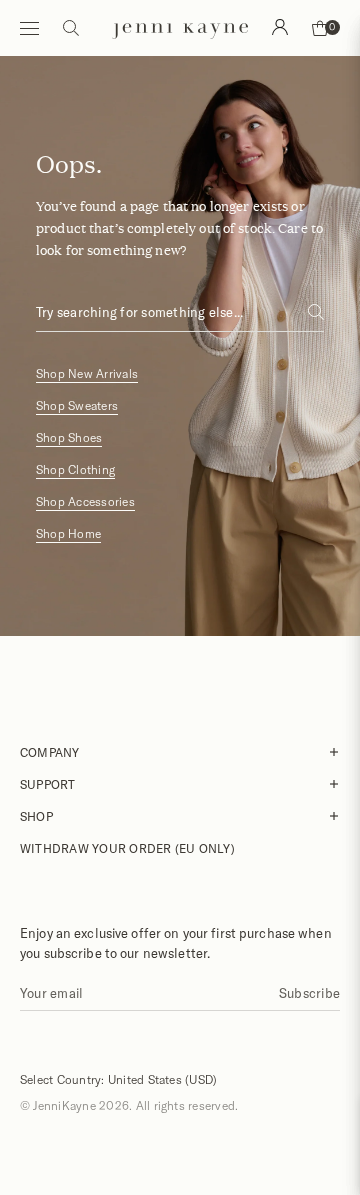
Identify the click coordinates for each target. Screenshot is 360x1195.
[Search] (280, 27)
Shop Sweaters (77, 405)
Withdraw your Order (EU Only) (127, 848)
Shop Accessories (85, 501)
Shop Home (68, 533)
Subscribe (309, 993)
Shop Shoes (69, 437)
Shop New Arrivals (87, 373)
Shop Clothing (75, 469)
